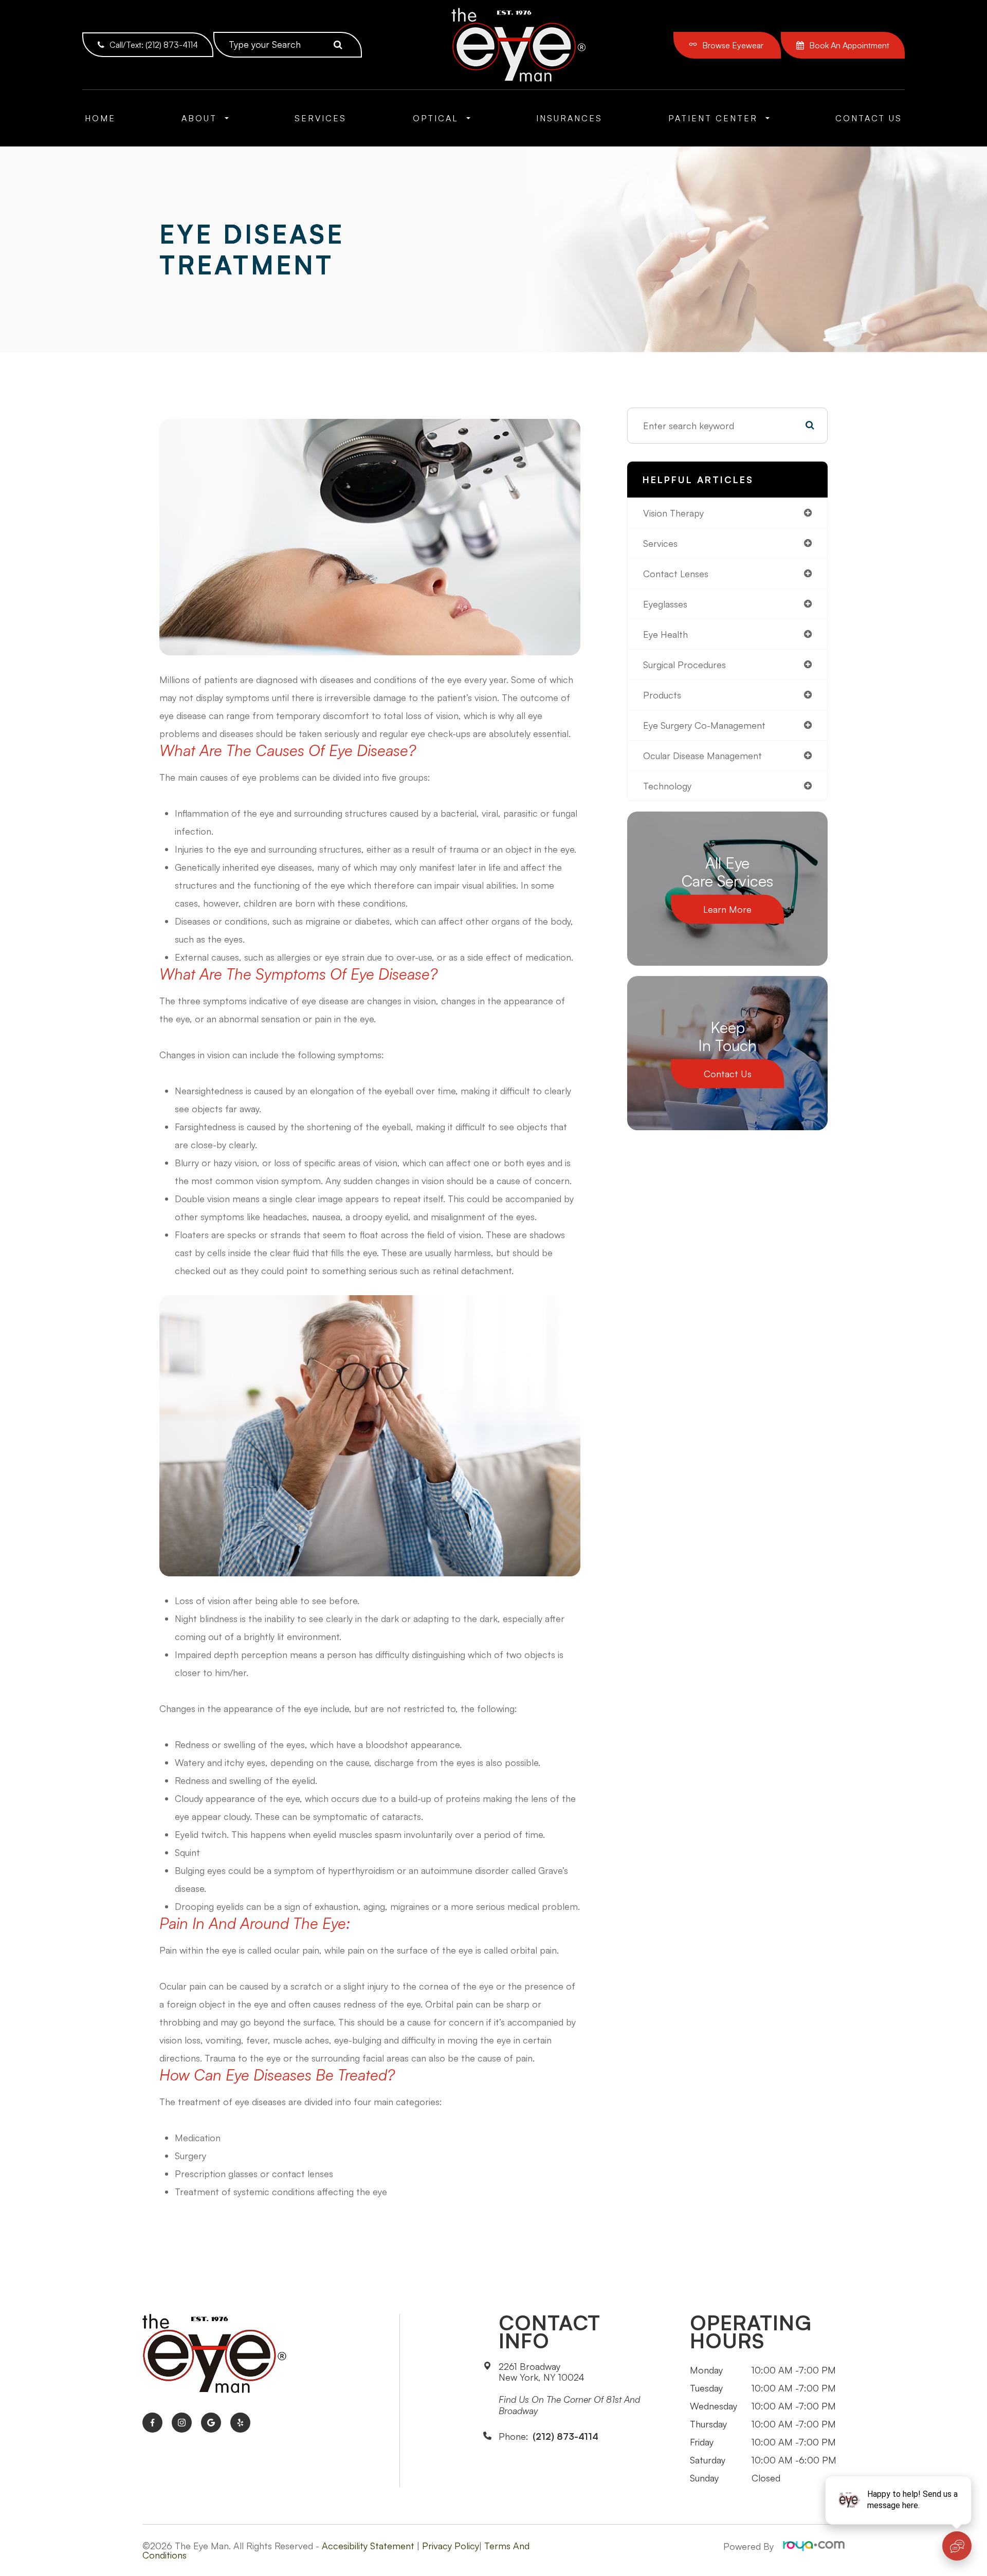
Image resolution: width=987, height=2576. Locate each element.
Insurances (569, 118)
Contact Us (869, 118)
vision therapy (673, 513)
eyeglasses (665, 604)
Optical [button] (436, 118)
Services (321, 118)
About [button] (199, 118)
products (662, 695)
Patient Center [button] (713, 118)
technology (667, 786)
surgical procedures (684, 665)
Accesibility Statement (368, 2546)
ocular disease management (702, 756)
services (660, 543)
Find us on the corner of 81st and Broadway (569, 2405)
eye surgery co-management (704, 725)
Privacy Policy (451, 2546)
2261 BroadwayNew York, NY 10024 (542, 2372)
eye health (665, 634)
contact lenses (676, 574)
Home (100, 118)
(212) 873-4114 (565, 2436)
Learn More (727, 909)
